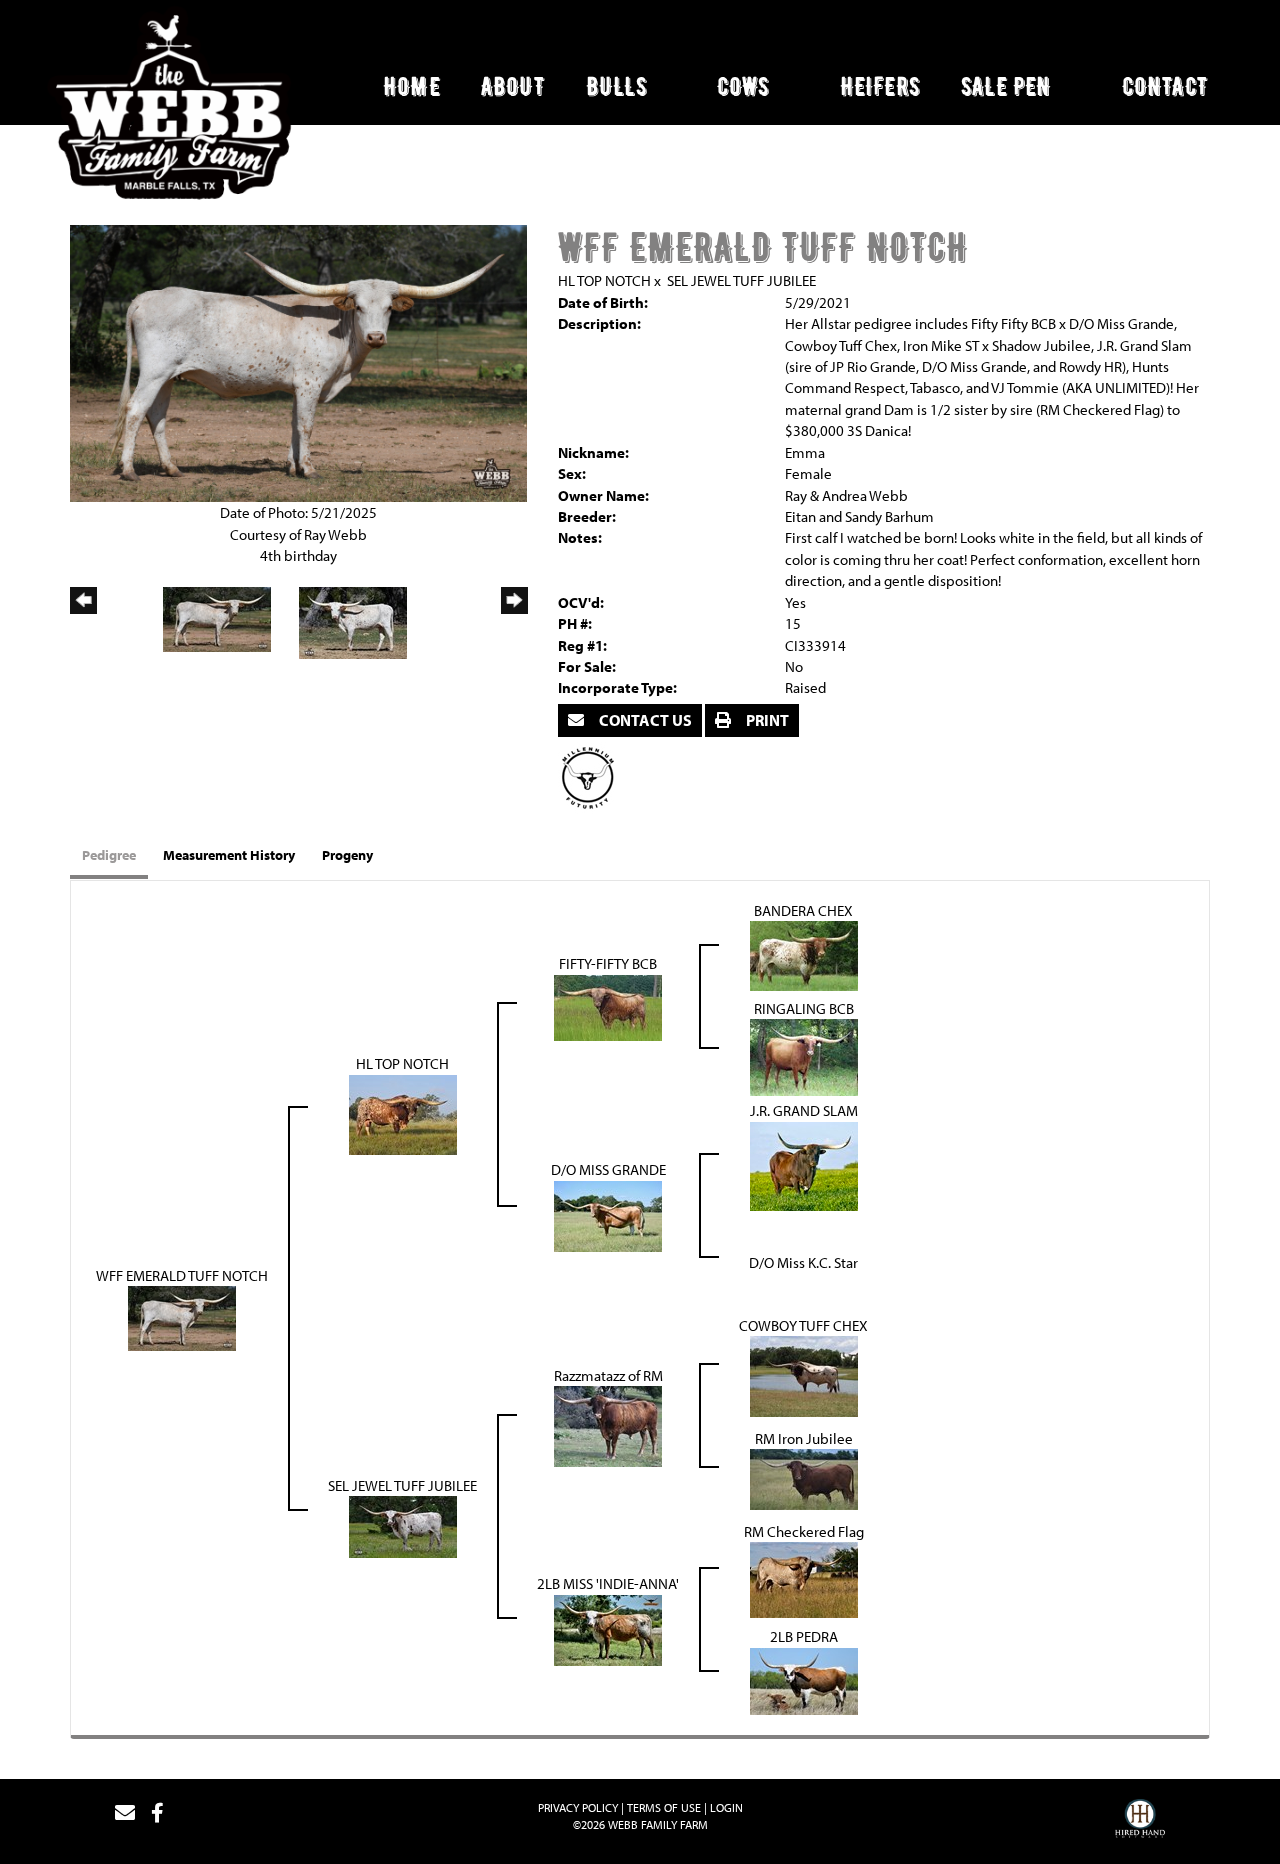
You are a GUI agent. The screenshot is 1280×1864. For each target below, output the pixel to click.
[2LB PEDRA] (804, 1679)
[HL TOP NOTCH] (403, 1112)
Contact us (644, 720)
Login (726, 1807)
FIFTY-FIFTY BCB (608, 963)
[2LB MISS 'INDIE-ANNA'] (608, 1628)
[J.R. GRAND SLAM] (804, 1164)
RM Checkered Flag (804, 1531)
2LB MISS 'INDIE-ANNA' (608, 1583)
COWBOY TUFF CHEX (803, 1325)
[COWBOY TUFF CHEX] (804, 1374)
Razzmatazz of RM (608, 1375)
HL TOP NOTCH (604, 280)
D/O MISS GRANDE (608, 1169)
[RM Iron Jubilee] (804, 1477)
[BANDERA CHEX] (804, 954)
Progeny (347, 855)
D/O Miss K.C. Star (803, 1262)
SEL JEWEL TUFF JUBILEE (741, 280)
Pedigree (109, 855)
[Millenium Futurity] (593, 776)
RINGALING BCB (804, 1008)
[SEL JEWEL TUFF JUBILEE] (403, 1525)
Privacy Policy (578, 1807)
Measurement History (229, 855)
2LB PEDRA (804, 1636)
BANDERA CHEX (803, 910)
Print (766, 720)
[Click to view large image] (298, 361)
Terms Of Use (664, 1807)
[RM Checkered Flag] (804, 1578)
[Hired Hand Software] (1140, 1821)
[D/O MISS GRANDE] (608, 1214)
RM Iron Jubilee (804, 1438)
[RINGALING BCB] (804, 1055)
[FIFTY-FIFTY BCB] (608, 1005)
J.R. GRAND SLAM (804, 1110)
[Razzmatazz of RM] (608, 1424)
